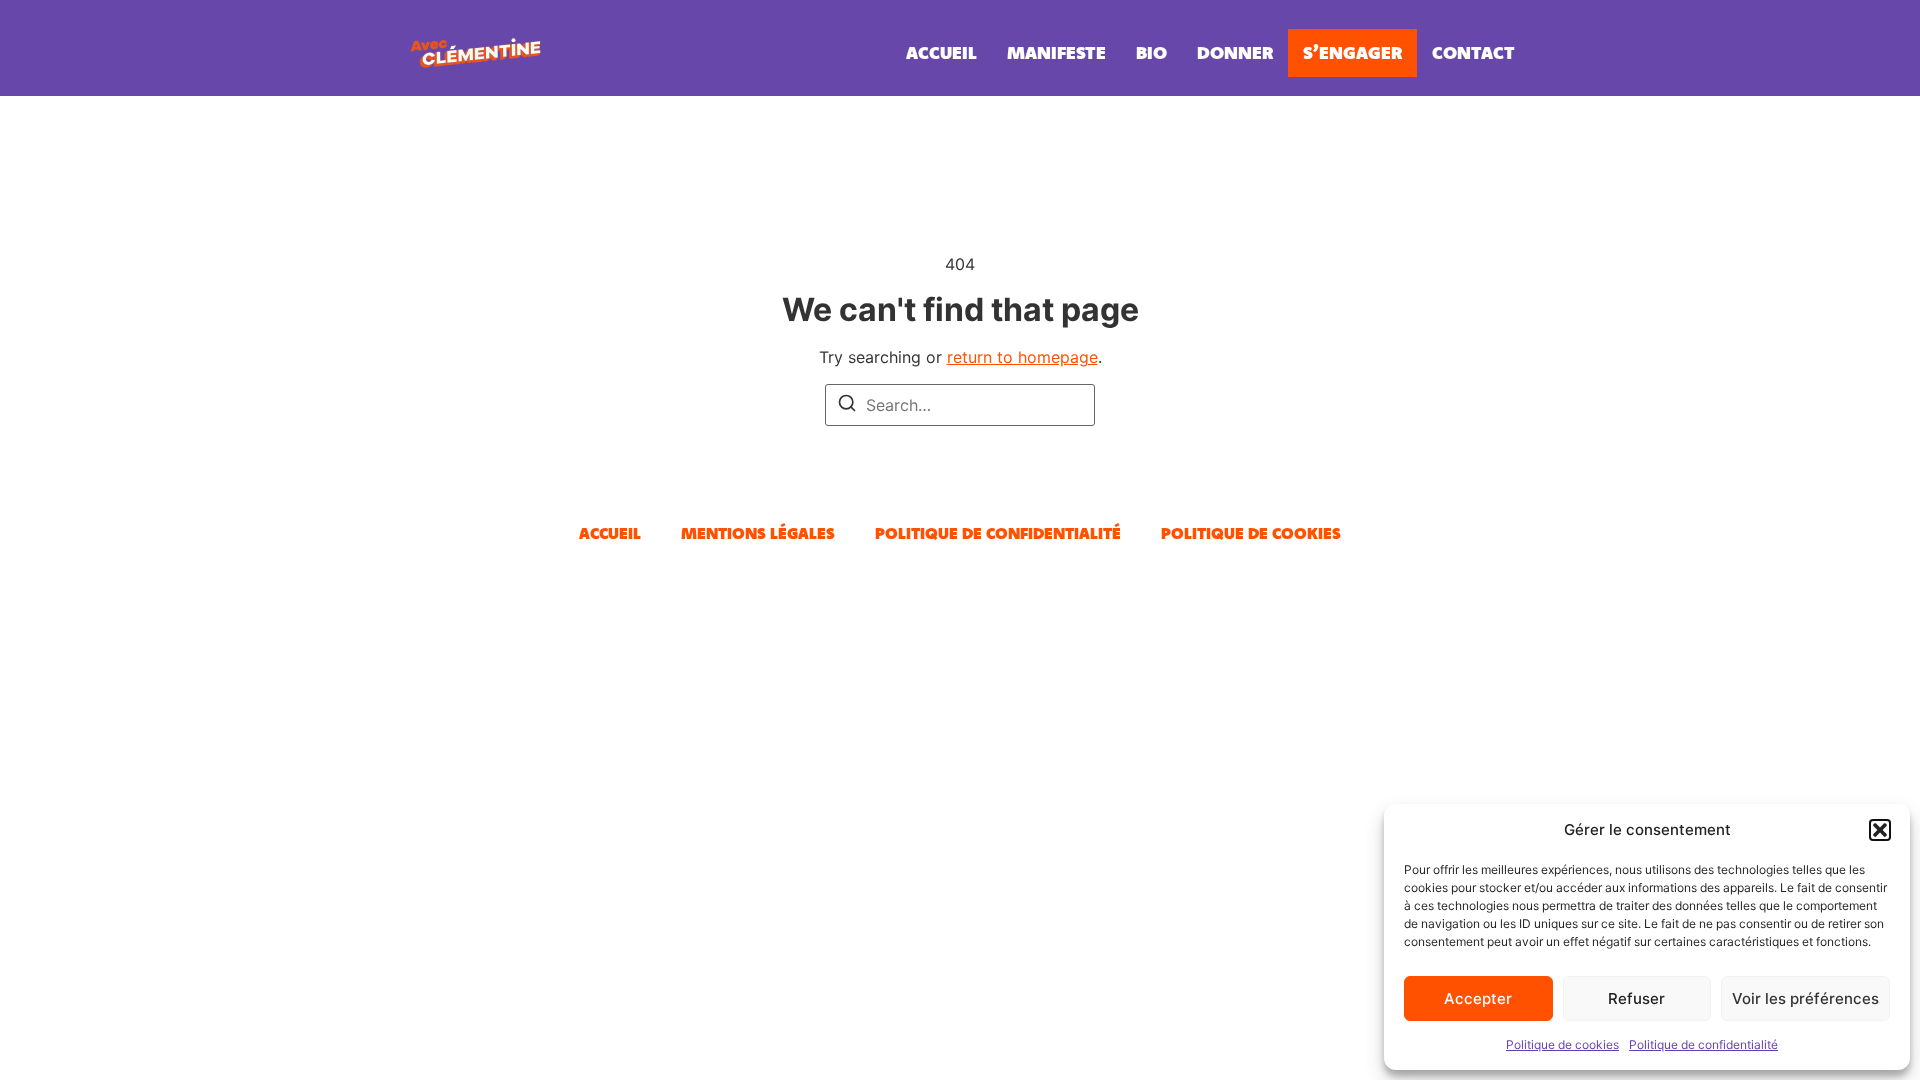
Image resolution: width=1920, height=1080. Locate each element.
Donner (1235, 52)
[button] (1880, 830)
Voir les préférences (1805, 998)
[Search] (847, 406)
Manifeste (1056, 52)
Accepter (1478, 998)
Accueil (941, 52)
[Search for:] (960, 405)
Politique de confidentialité (1703, 1044)
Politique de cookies (1562, 1044)
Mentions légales (758, 533)
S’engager (1352, 52)
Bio (1151, 52)
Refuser (1636, 998)
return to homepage (1022, 357)
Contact (1473, 52)
